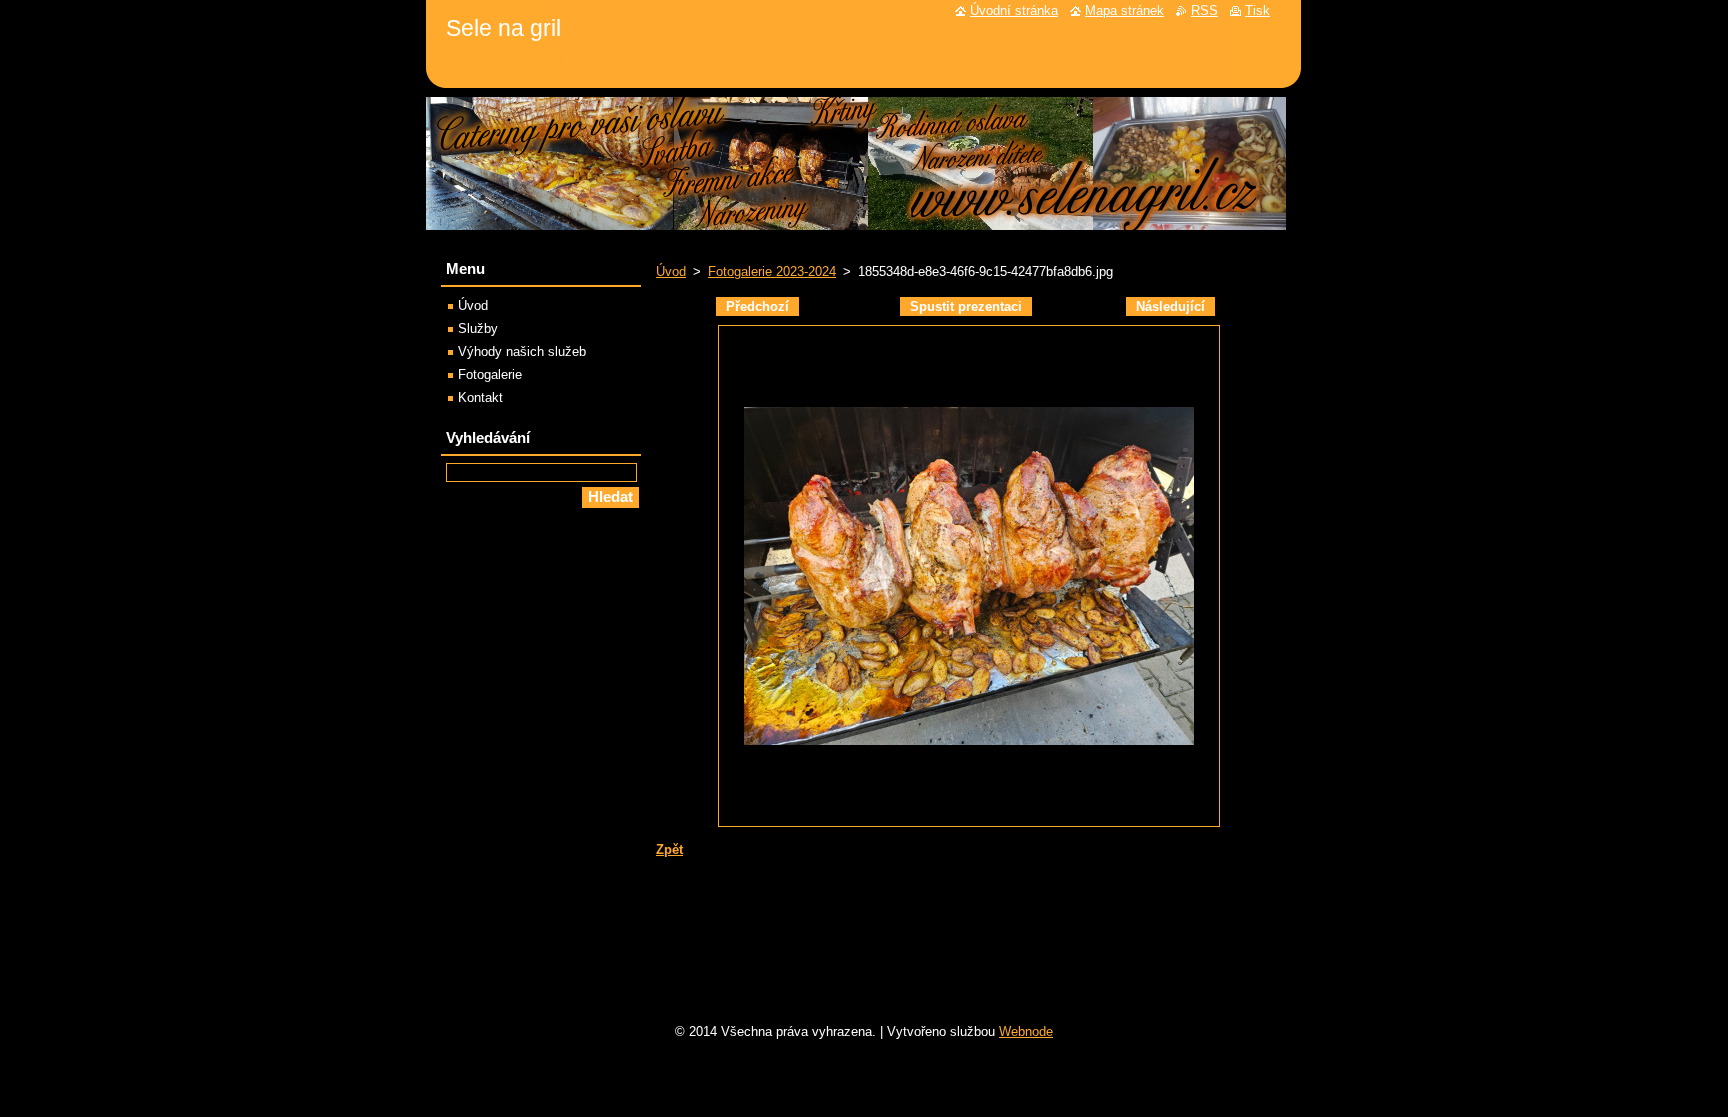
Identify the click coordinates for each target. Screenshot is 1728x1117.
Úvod (671, 271)
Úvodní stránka (1014, 10)
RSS (1204, 10)
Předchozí (757, 306)
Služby (478, 328)
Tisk (1257, 10)
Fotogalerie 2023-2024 (772, 271)
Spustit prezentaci (966, 306)
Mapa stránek (1124, 10)
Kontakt (480, 397)
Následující (1170, 306)
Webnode (1026, 1031)
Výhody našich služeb (522, 351)
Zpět (669, 849)
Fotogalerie (490, 374)
